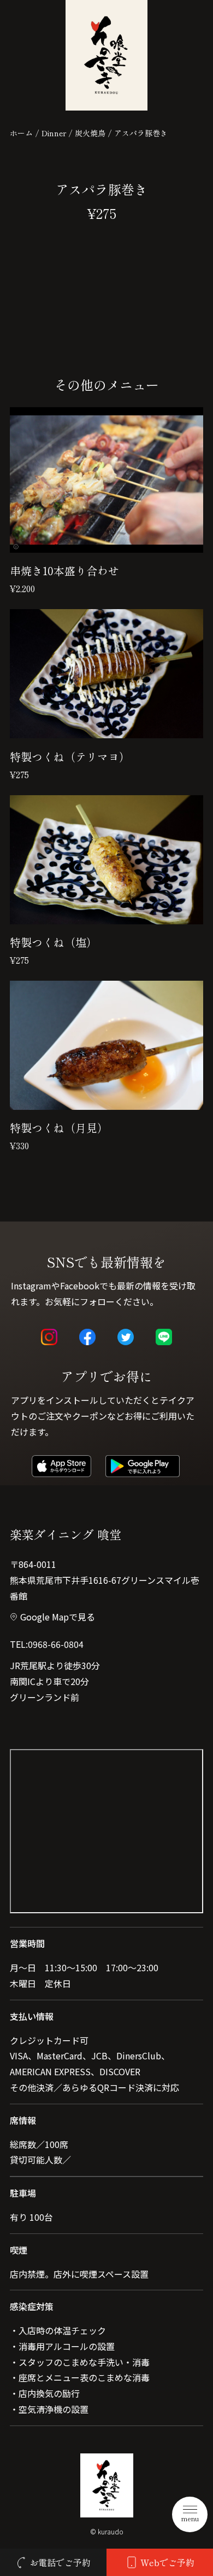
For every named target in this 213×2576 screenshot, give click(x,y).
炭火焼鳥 (90, 133)
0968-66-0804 (56, 1644)
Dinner (54, 133)
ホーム (21, 133)
